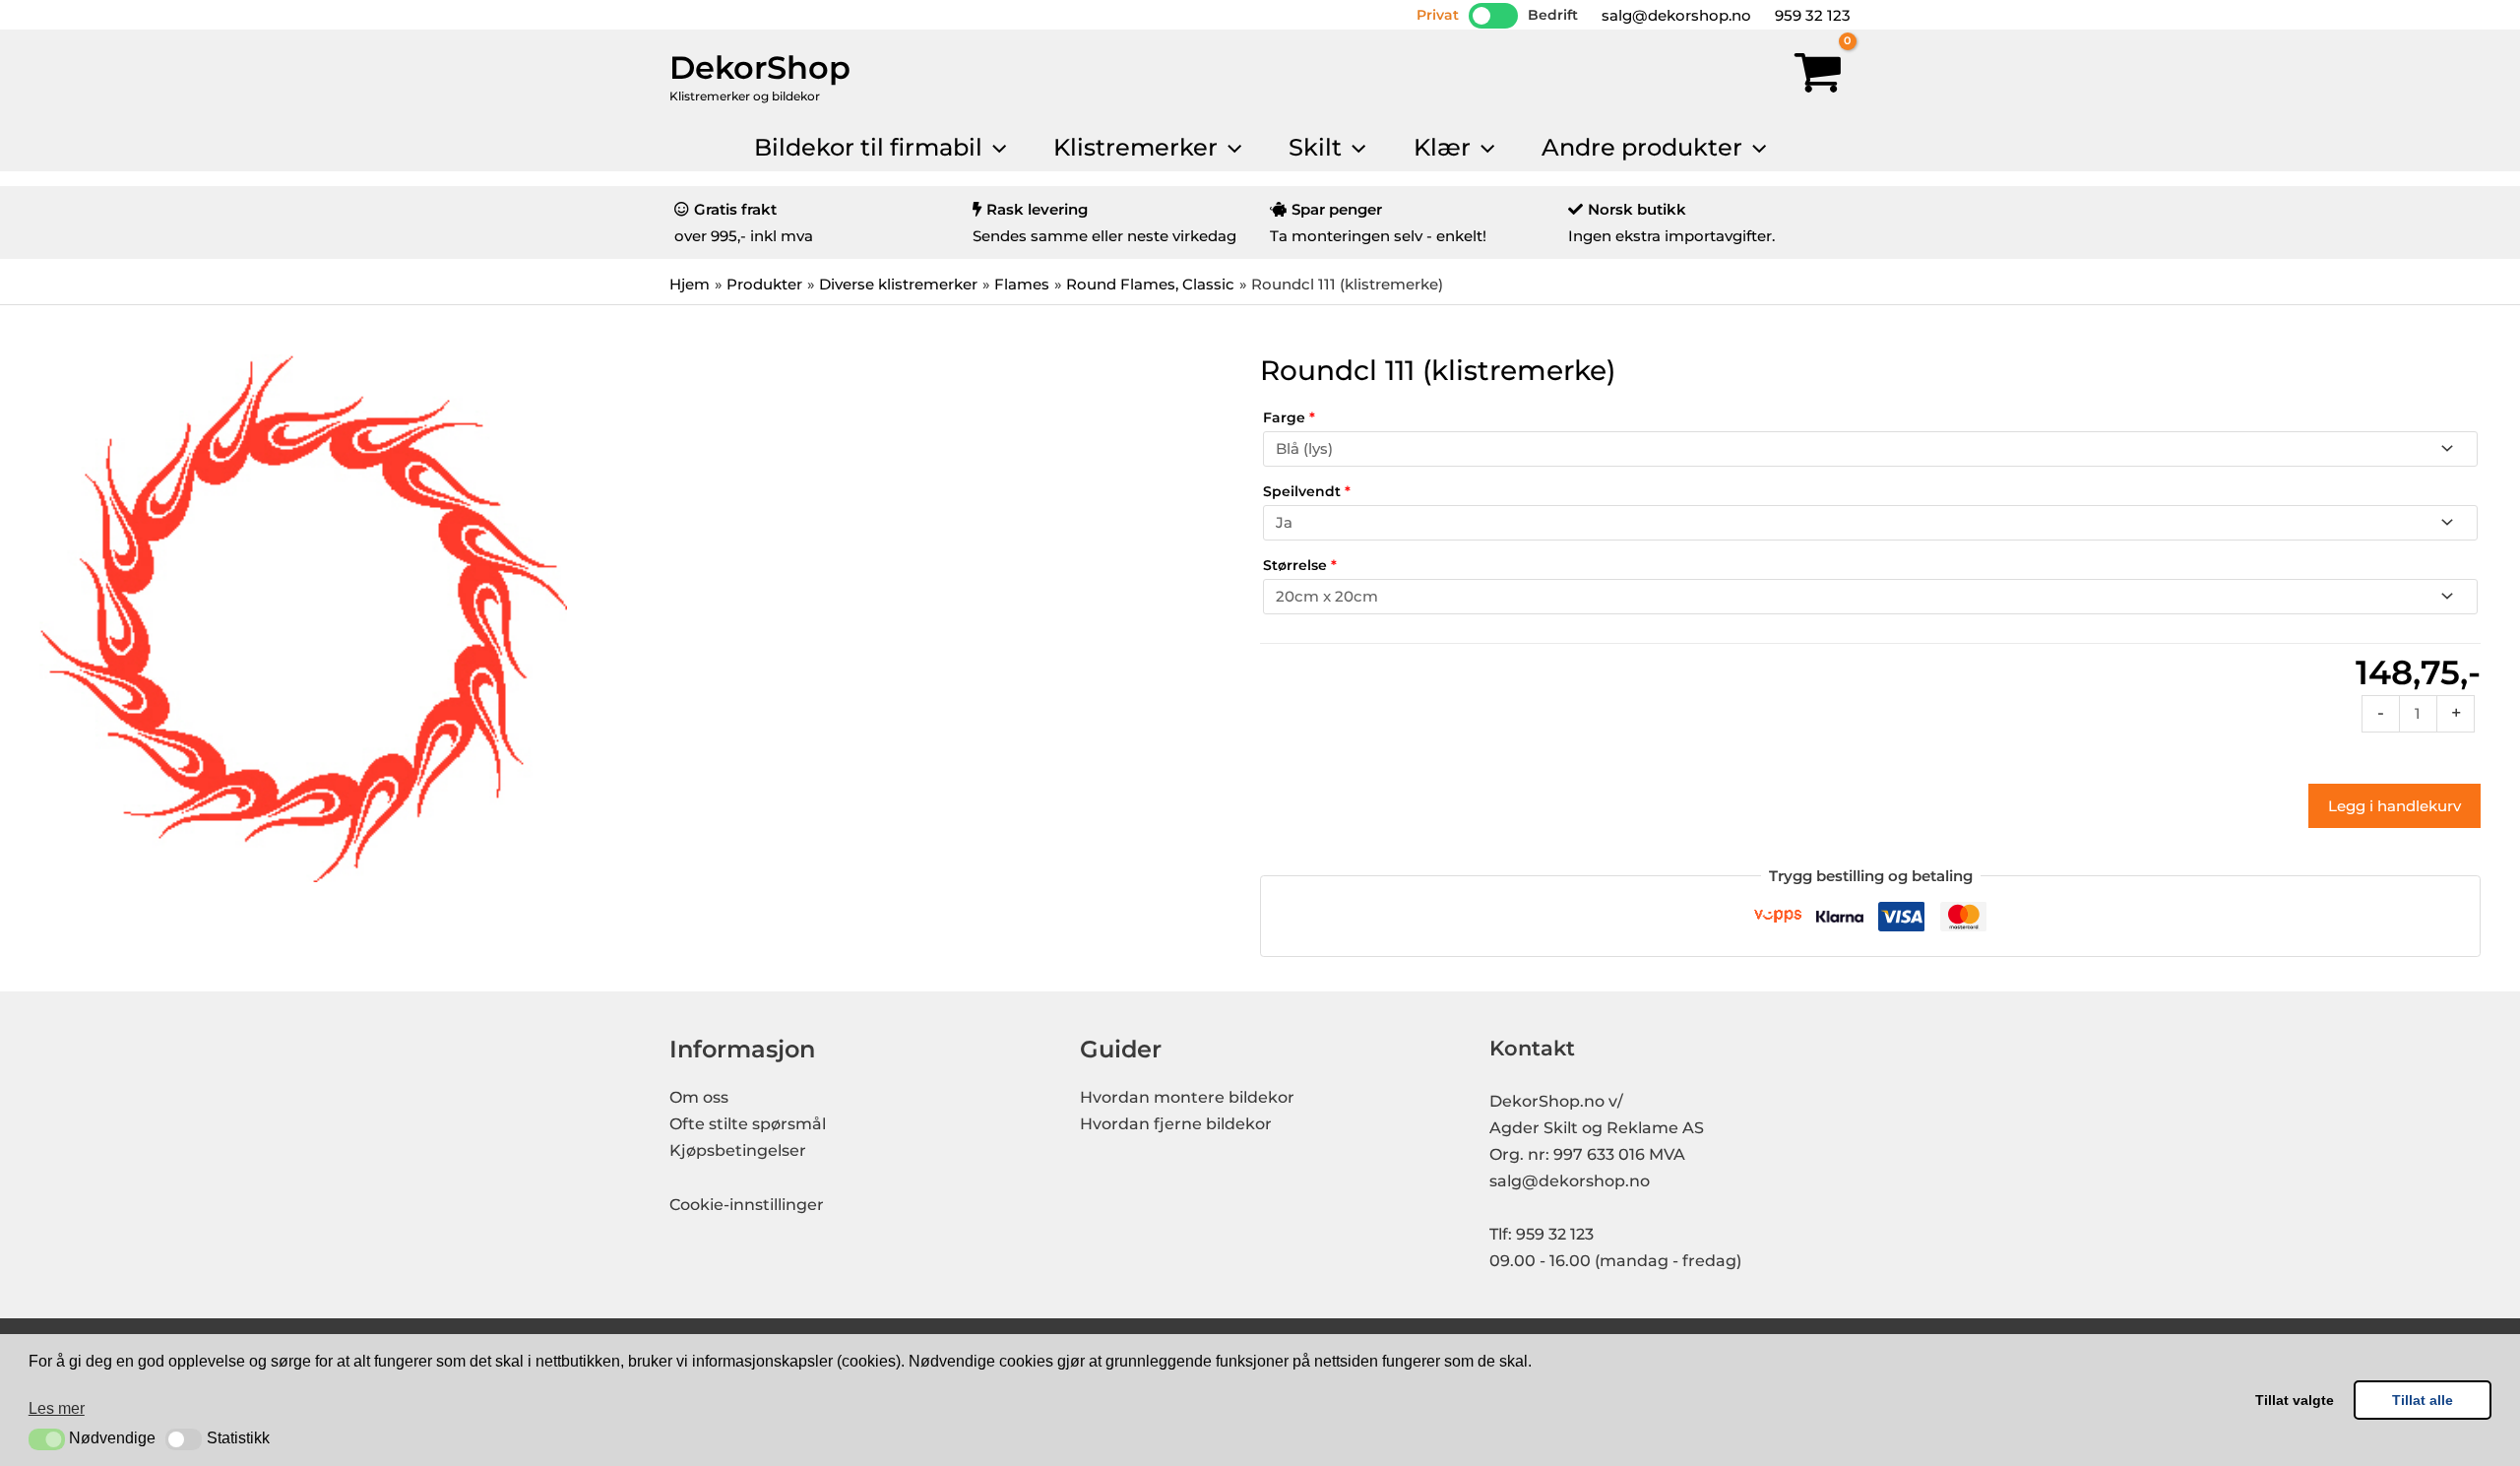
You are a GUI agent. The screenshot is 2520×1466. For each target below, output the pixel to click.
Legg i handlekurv (2394, 806)
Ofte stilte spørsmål (748, 1124)
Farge (1289, 417)
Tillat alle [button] (2423, 1400)
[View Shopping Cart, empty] (1818, 77)
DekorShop (760, 67)
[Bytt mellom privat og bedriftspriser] (1493, 16)
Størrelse (1300, 565)
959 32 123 (1811, 15)
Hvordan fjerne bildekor (1176, 1124)
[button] (47, 1439)
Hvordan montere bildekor (1187, 1097)
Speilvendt (1307, 491)
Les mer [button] (57, 1408)
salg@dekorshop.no (1674, 15)
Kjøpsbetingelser (738, 1150)
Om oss (699, 1097)
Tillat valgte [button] (2295, 1400)
